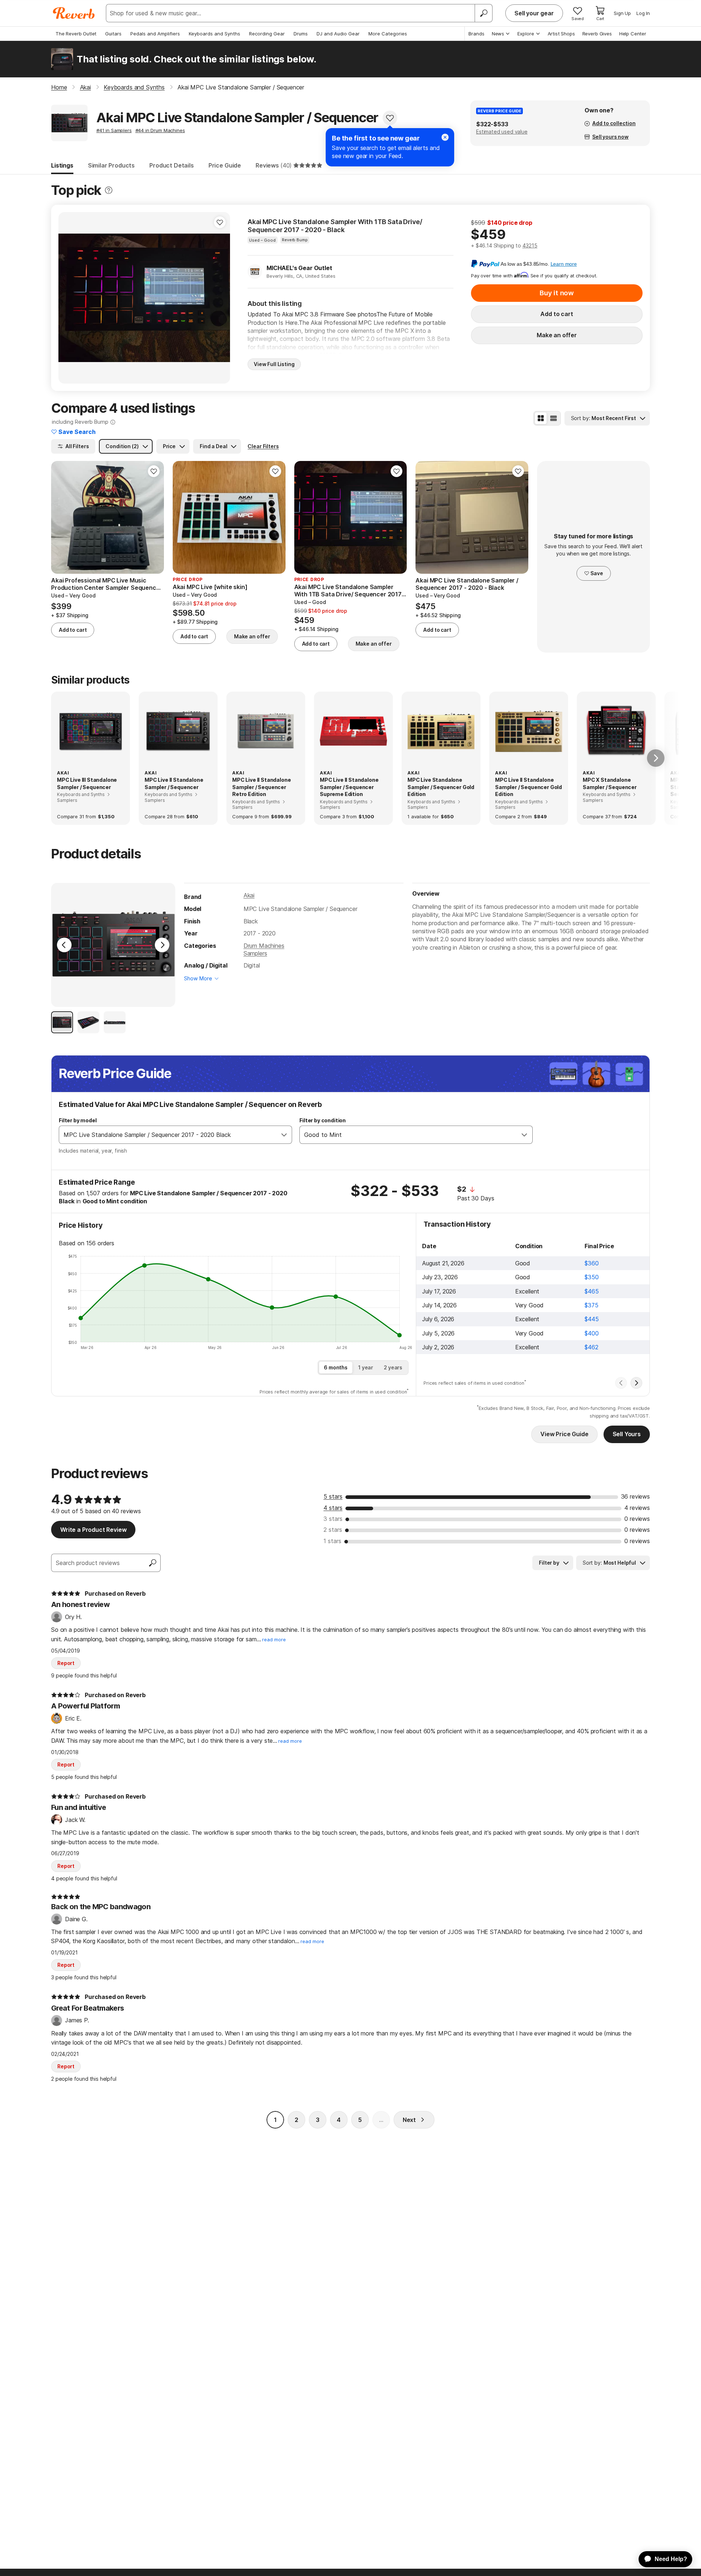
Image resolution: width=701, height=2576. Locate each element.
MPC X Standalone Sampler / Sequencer (610, 783)
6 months (336, 1367)
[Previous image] (69, 298)
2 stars (333, 1530)
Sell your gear (534, 13)
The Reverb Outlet (76, 34)
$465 (591, 1291)
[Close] (445, 137)
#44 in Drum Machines (160, 130)
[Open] (284, 1135)
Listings (62, 165)
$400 (591, 1333)
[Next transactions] (636, 1383)
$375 (591, 1305)
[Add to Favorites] (390, 118)
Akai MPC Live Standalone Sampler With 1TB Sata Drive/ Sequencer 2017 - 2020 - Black (335, 226)
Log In (643, 13)
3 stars (333, 1519)
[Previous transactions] (621, 1383)
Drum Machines (264, 946)
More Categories (388, 34)
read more (274, 1640)
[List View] (553, 418)
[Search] (483, 13)
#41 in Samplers (114, 130)
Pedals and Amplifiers (155, 34)
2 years (393, 1367)
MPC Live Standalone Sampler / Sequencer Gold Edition (441, 787)
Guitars (113, 34)
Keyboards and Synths (214, 34)
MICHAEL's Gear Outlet (299, 268)
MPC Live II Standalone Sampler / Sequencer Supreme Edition (349, 787)
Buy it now (557, 293)
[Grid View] (541, 418)
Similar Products (111, 165)
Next (409, 2120)
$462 (591, 1347)
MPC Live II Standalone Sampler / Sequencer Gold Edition (528, 787)
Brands (476, 34)
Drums (301, 34)
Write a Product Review (93, 1530)
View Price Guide (564, 1434)
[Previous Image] (64, 945)
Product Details (172, 165)
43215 (530, 245)
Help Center (633, 34)
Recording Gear (267, 34)
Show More (198, 978)
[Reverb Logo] (74, 13)
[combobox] (168, 1135)
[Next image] (220, 298)
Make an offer (557, 335)
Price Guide (225, 165)
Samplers (255, 953)
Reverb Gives (597, 34)
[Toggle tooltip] (109, 190)
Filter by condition (323, 1120)
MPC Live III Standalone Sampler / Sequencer (87, 783)
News (498, 34)
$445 (591, 1319)
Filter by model (78, 1120)
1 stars (332, 1541)
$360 (591, 1263)
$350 (591, 1277)
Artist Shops (561, 34)
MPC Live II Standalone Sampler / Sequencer (174, 783)
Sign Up (622, 13)
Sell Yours (627, 1434)
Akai (249, 895)
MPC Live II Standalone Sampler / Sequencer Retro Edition (261, 787)
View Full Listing (274, 364)
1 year (366, 1367)
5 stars (333, 1496)
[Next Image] (162, 945)
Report (66, 1663)
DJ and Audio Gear (338, 34)
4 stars (333, 1508)
